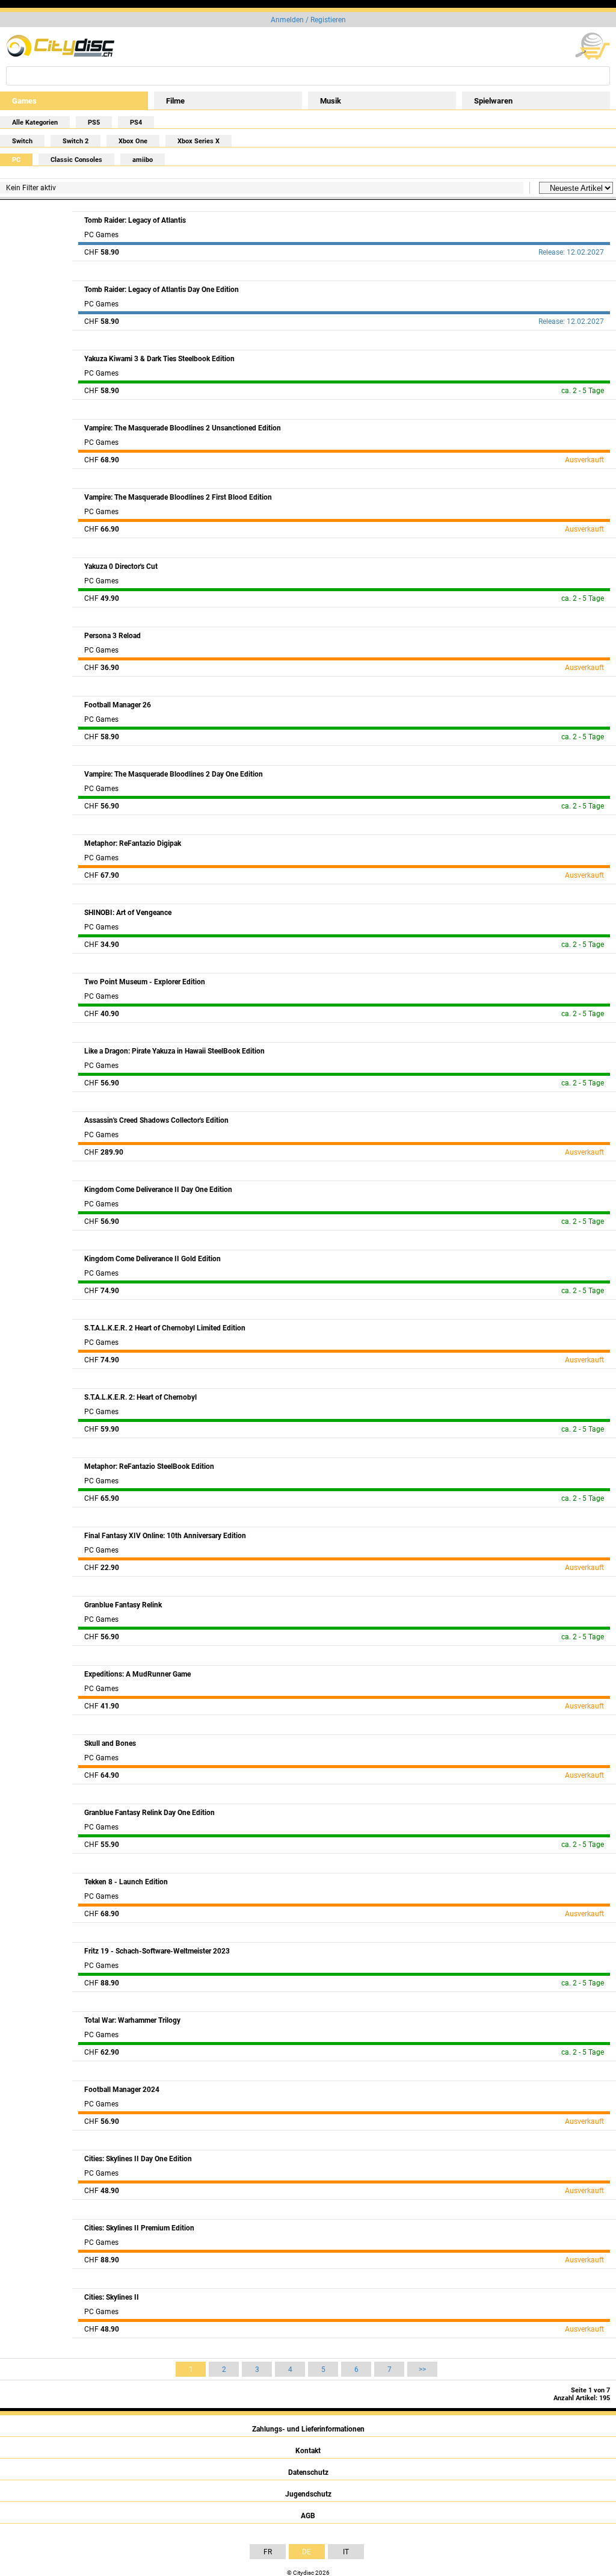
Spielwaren (493, 101)
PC (16, 160)
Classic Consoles (76, 160)
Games (24, 101)
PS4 (136, 123)
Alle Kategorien (35, 123)
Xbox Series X (199, 141)
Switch (22, 141)
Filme (175, 101)
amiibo (143, 160)
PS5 (94, 123)
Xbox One (133, 141)
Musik (331, 101)
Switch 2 (75, 141)
